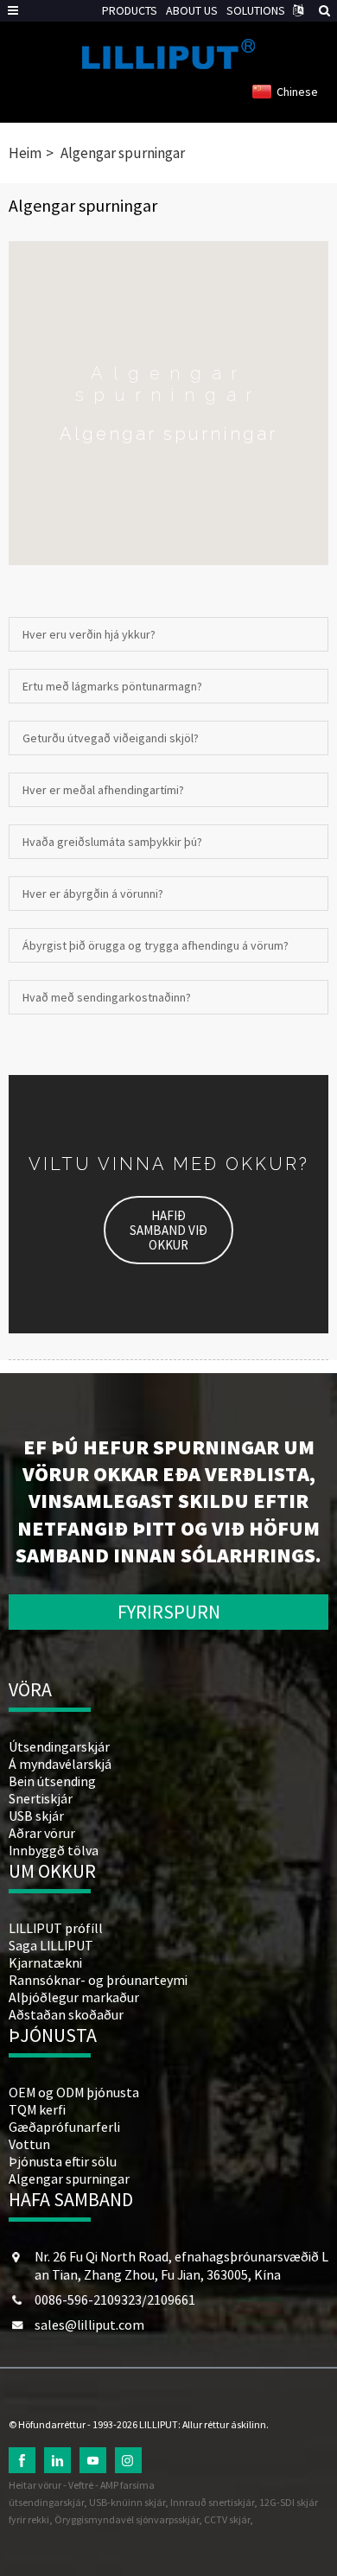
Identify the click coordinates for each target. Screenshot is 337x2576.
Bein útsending (52, 1781)
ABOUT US (192, 10)
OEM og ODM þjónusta (74, 2092)
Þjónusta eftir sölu (63, 2161)
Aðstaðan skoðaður (66, 2014)
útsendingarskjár (46, 2502)
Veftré (81, 2485)
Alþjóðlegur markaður (74, 1997)
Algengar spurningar (123, 153)
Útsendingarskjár (59, 1746)
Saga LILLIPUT (51, 1945)
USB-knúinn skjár (127, 2502)
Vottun (29, 2144)
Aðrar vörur (42, 1833)
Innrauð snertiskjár (212, 2502)
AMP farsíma (127, 2485)
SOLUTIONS (256, 10)
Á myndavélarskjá (60, 1764)
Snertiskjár (41, 1798)
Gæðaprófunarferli (64, 2127)
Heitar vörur (35, 2485)
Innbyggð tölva (54, 1850)
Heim (25, 153)
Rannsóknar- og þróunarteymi (98, 1980)
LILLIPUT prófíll (56, 1928)
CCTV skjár (227, 2519)
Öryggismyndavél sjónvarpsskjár (127, 2519)
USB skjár (36, 1816)
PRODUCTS (130, 10)
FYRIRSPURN (169, 1612)
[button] (168, 1230)
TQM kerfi (37, 2109)
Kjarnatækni (45, 1962)
